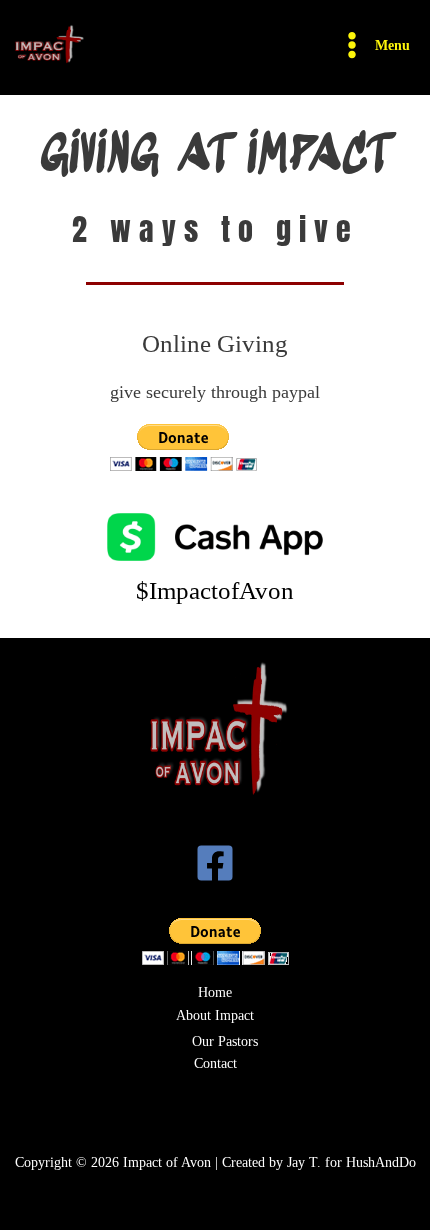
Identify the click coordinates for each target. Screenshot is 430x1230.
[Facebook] (215, 863)
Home (215, 992)
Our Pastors (225, 1041)
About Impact (215, 1015)
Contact (215, 1063)
